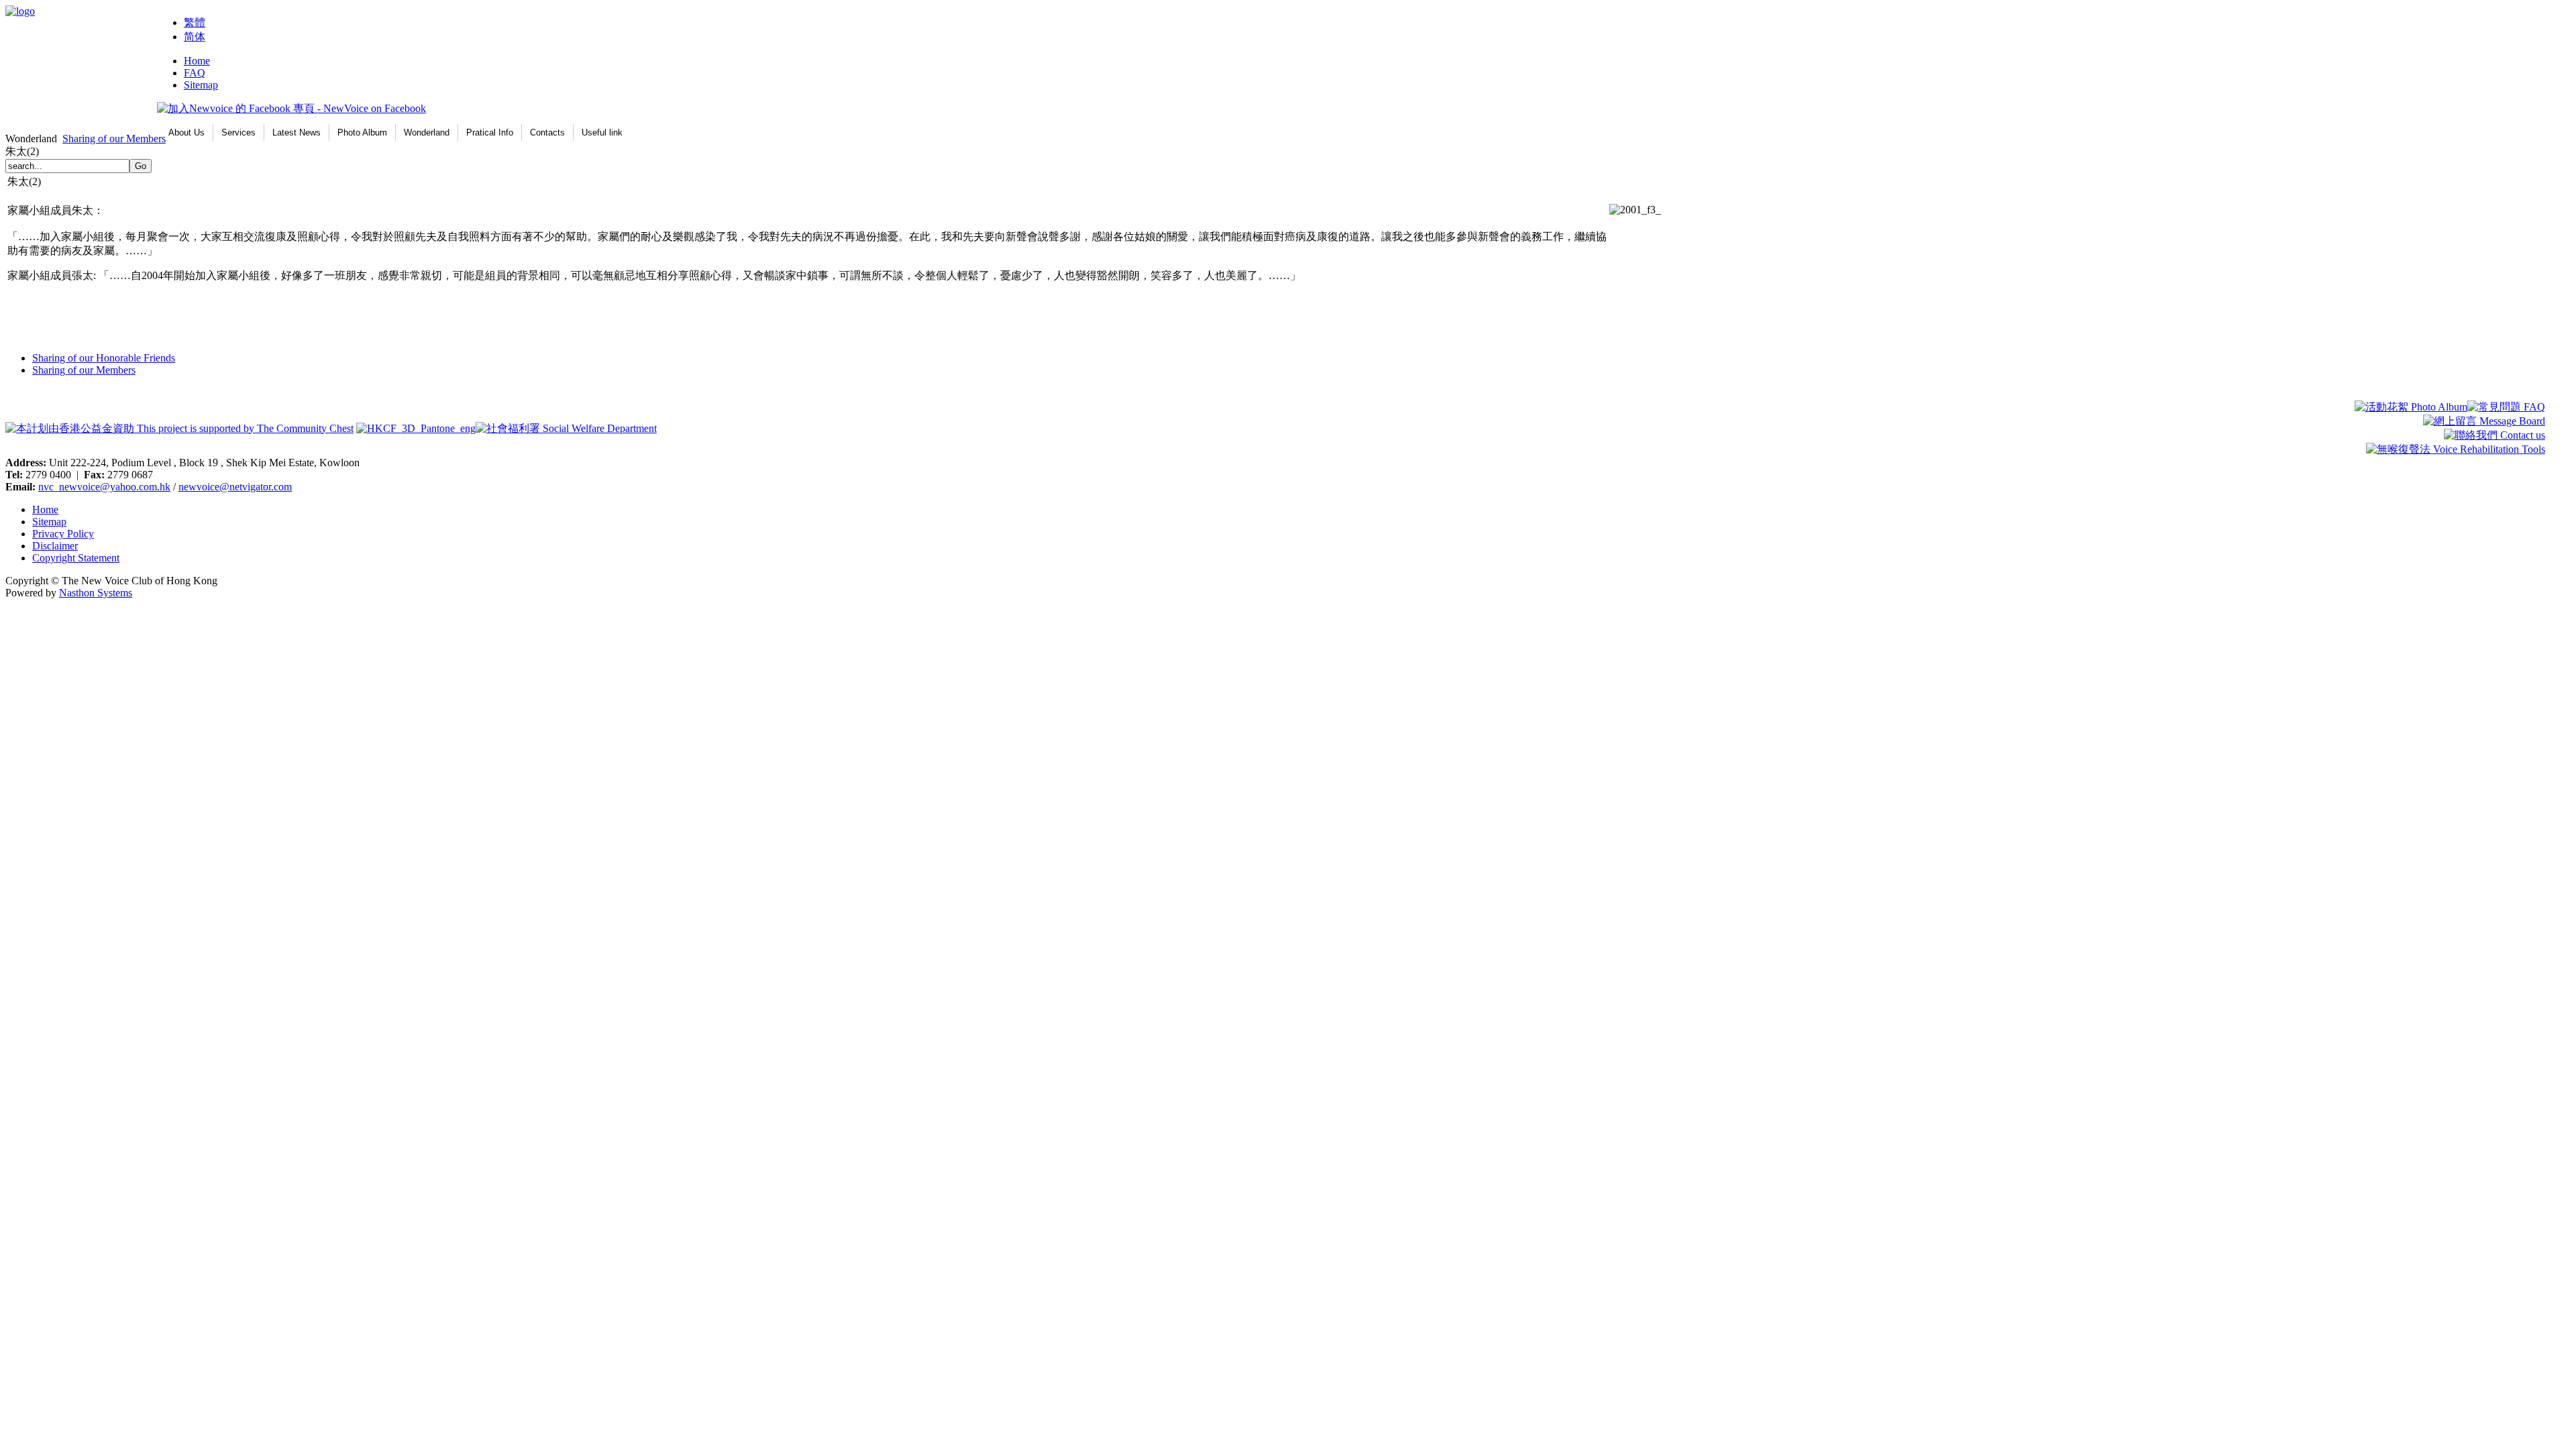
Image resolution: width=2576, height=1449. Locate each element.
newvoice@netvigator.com (235, 487)
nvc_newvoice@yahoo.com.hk (104, 487)
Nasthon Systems (96, 593)
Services (238, 132)
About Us (186, 132)
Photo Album (362, 132)
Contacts (547, 132)
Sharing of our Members (114, 139)
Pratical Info (490, 132)
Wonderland (427, 132)
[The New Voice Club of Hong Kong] (20, 11)
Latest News (297, 132)
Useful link (602, 132)
